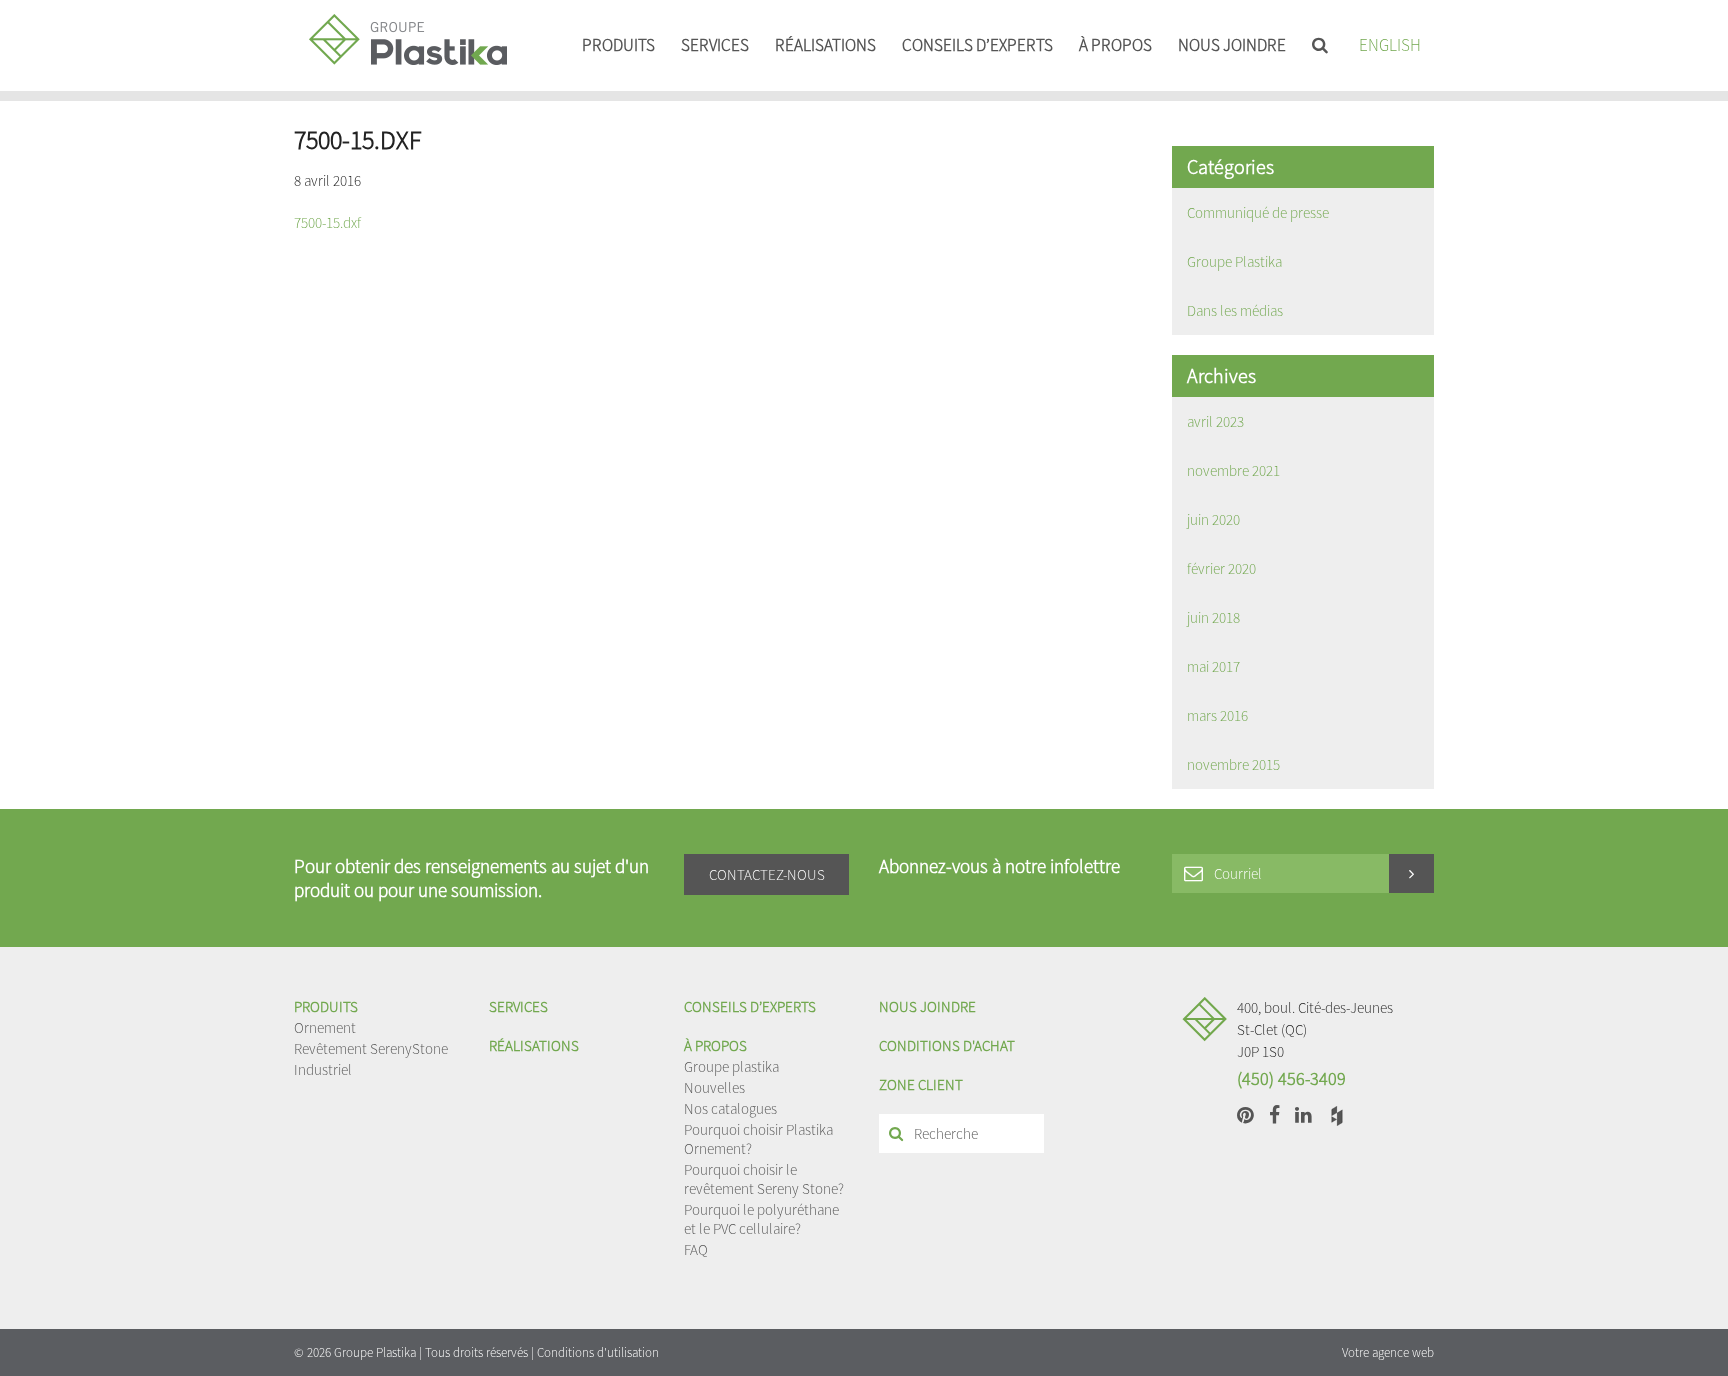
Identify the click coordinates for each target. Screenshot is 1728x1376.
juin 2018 (1213, 617)
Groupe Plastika (1234, 261)
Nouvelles (714, 1087)
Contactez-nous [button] (767, 874)
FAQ (696, 1249)
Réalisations (825, 45)
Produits (618, 45)
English (1390, 45)
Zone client (921, 1084)
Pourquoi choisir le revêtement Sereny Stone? (764, 1179)
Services (715, 45)
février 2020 (1221, 568)
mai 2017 (1213, 666)
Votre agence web (1388, 1352)
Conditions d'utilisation (598, 1352)
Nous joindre (1232, 45)
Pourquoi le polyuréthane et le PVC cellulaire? (761, 1219)
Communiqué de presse (1258, 212)
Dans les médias (1235, 310)
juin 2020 (1213, 519)
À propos (1115, 45)
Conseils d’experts (977, 45)
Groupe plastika (731, 1066)
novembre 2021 (1233, 470)
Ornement (325, 1027)
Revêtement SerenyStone (371, 1048)
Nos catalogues (730, 1108)
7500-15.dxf (327, 222)
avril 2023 (1215, 421)
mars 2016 (1217, 715)
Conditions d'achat (947, 1045)
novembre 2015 (1233, 764)
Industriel (323, 1069)
